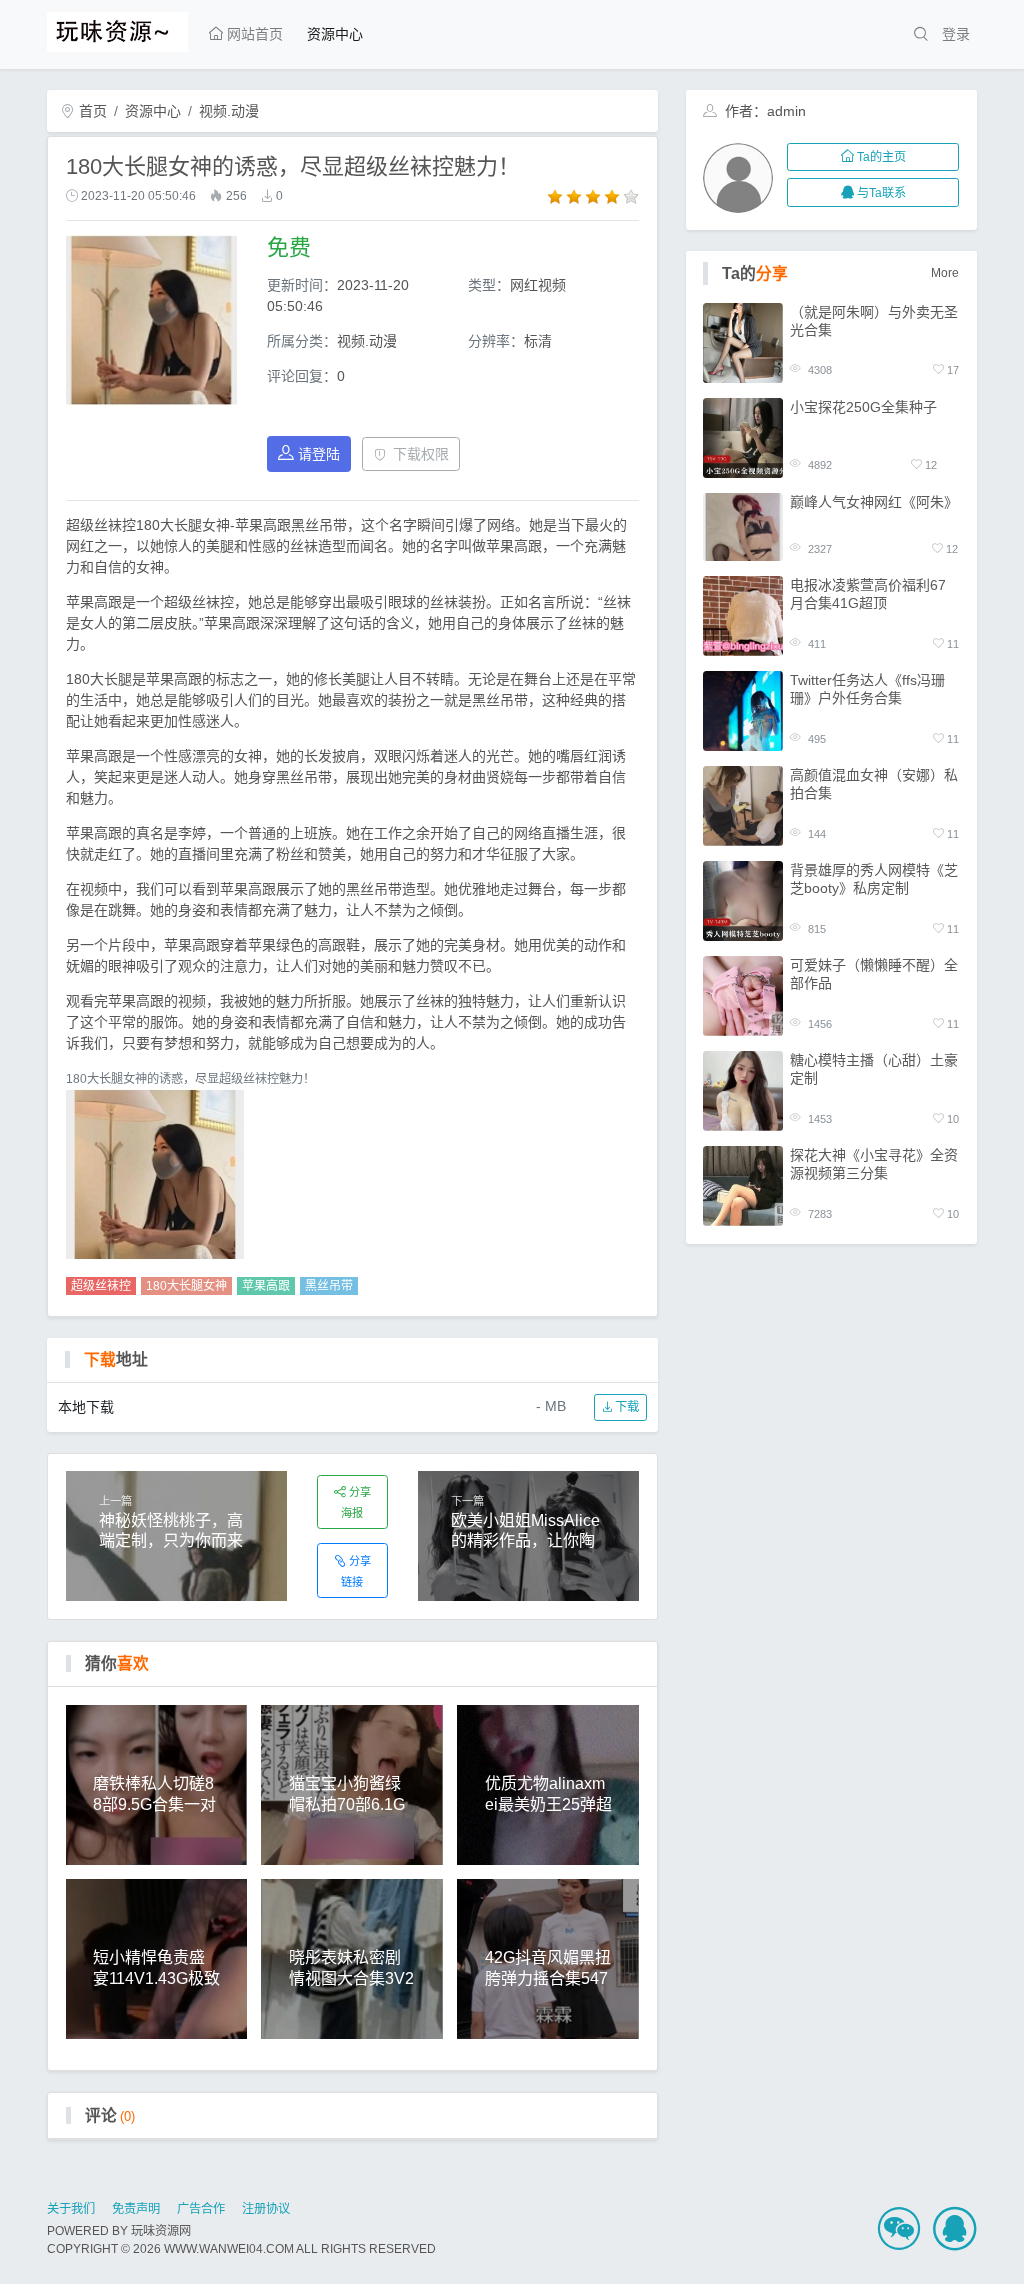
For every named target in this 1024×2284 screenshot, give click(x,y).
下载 (625, 1407)
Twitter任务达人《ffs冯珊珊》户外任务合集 (867, 689)
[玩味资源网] (117, 29)
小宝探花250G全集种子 (863, 407)
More (945, 273)
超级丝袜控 (101, 1286)
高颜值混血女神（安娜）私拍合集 (874, 784)
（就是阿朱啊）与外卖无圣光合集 (874, 321)
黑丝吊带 (329, 1286)
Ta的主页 (881, 157)
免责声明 (136, 2209)
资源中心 (335, 34)
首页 (91, 111)
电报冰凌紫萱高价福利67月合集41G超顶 (868, 594)
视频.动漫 (229, 111)
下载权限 (421, 454)
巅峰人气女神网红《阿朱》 (874, 502)
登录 (956, 34)
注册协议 (266, 2209)
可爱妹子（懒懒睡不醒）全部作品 (874, 974)
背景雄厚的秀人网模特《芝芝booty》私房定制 (874, 879)
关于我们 (71, 2209)
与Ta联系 (881, 193)
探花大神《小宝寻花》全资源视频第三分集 (874, 1164)
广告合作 (201, 2209)
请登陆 (319, 454)
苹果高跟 (266, 1286)
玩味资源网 (161, 2231)
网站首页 (253, 34)
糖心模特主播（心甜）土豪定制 (874, 1069)
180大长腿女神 (186, 1286)
